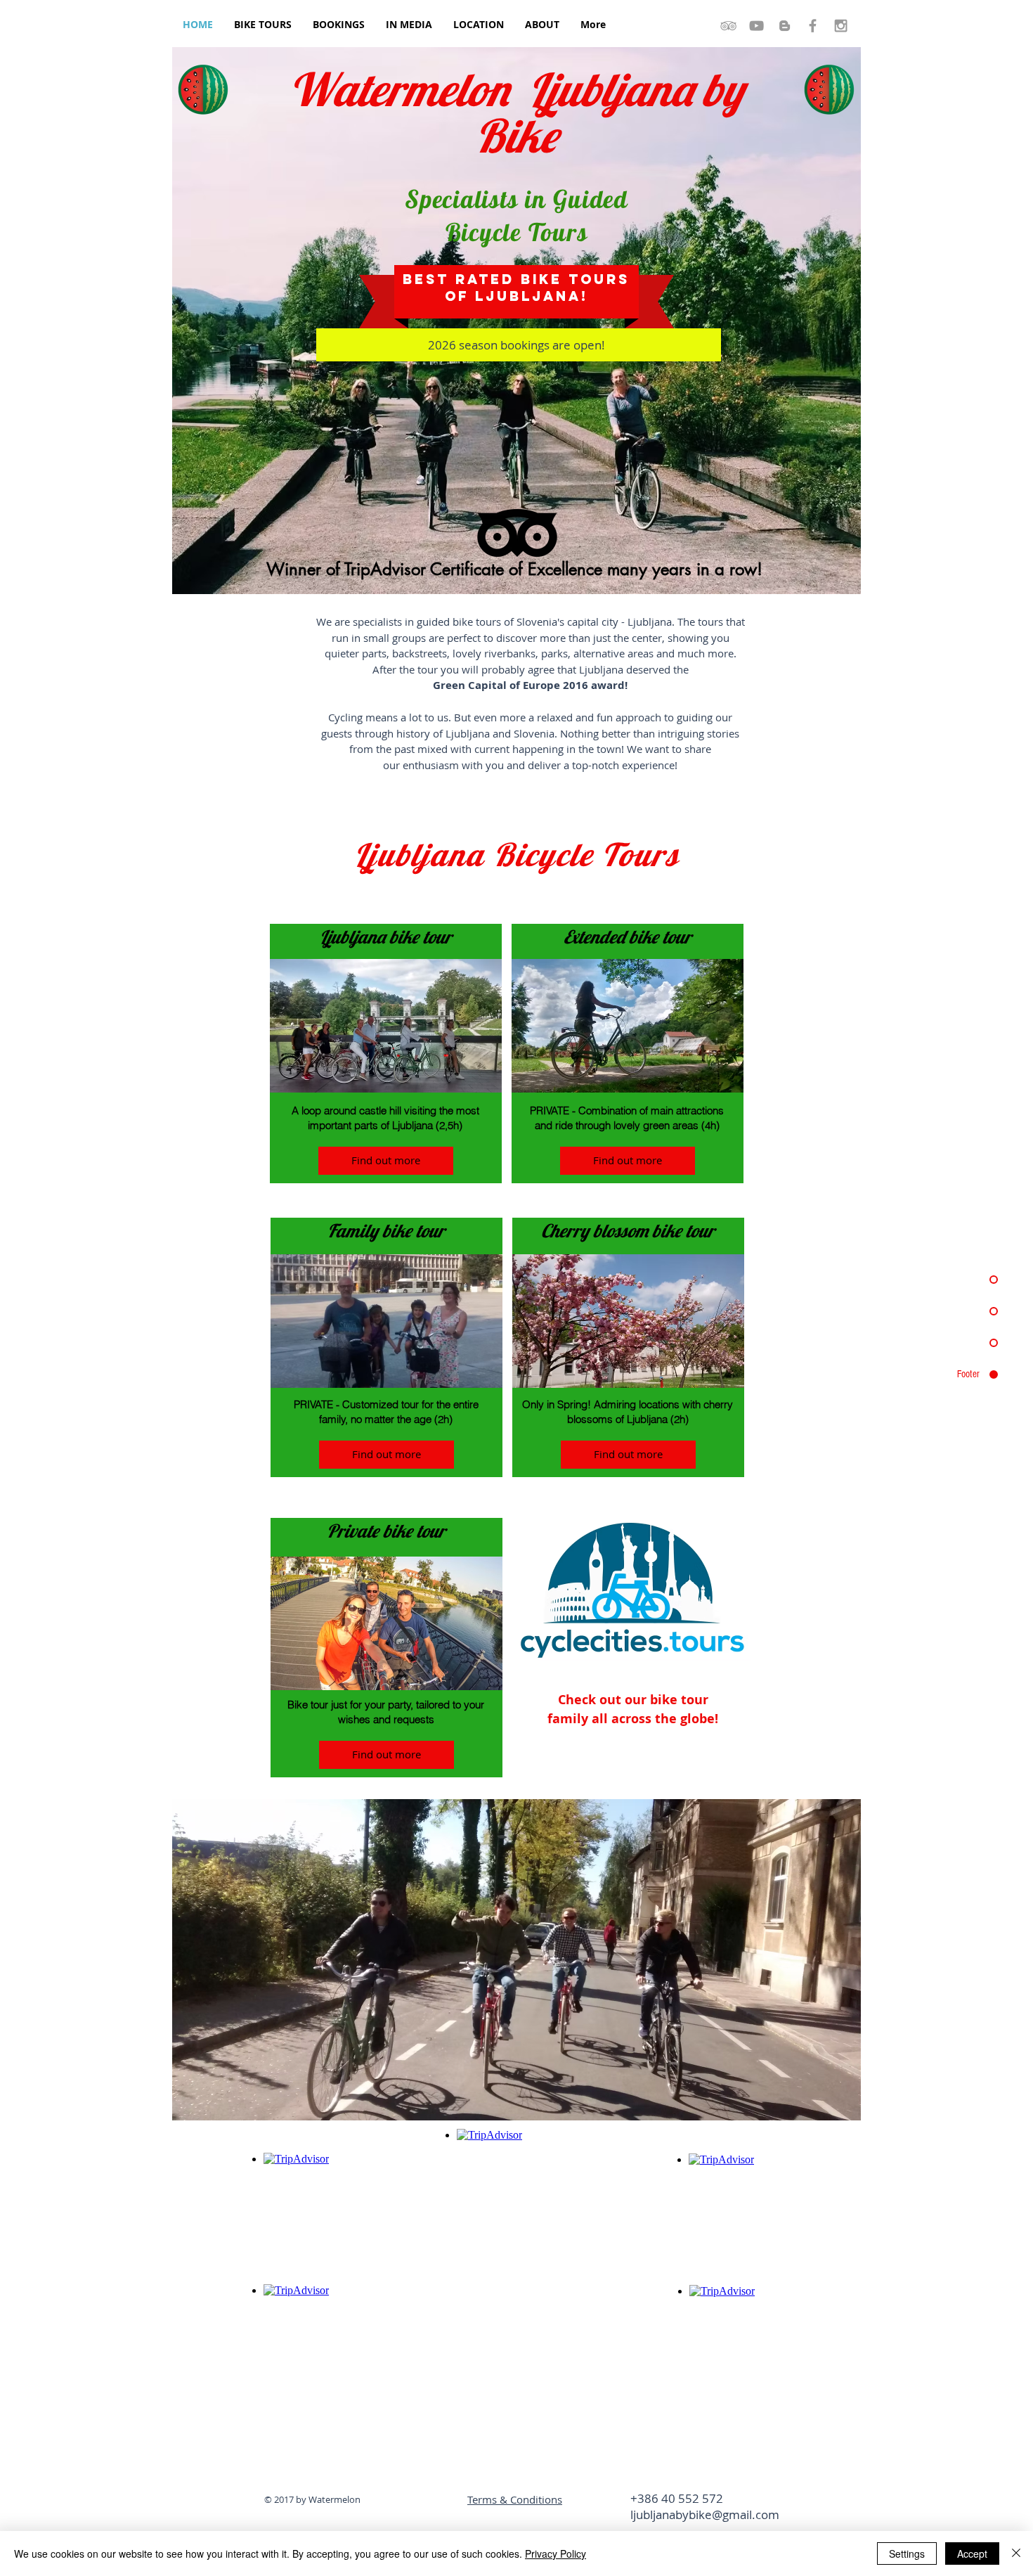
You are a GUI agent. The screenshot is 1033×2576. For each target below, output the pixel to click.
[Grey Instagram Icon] (841, 26)
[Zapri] (1016, 2554)
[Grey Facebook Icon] (813, 26)
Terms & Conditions (515, 2499)
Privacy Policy (556, 2554)
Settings (907, 2554)
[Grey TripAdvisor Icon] (728, 26)
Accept (972, 2554)
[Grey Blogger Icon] (785, 26)
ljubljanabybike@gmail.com (705, 2514)
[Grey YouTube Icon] (756, 26)
